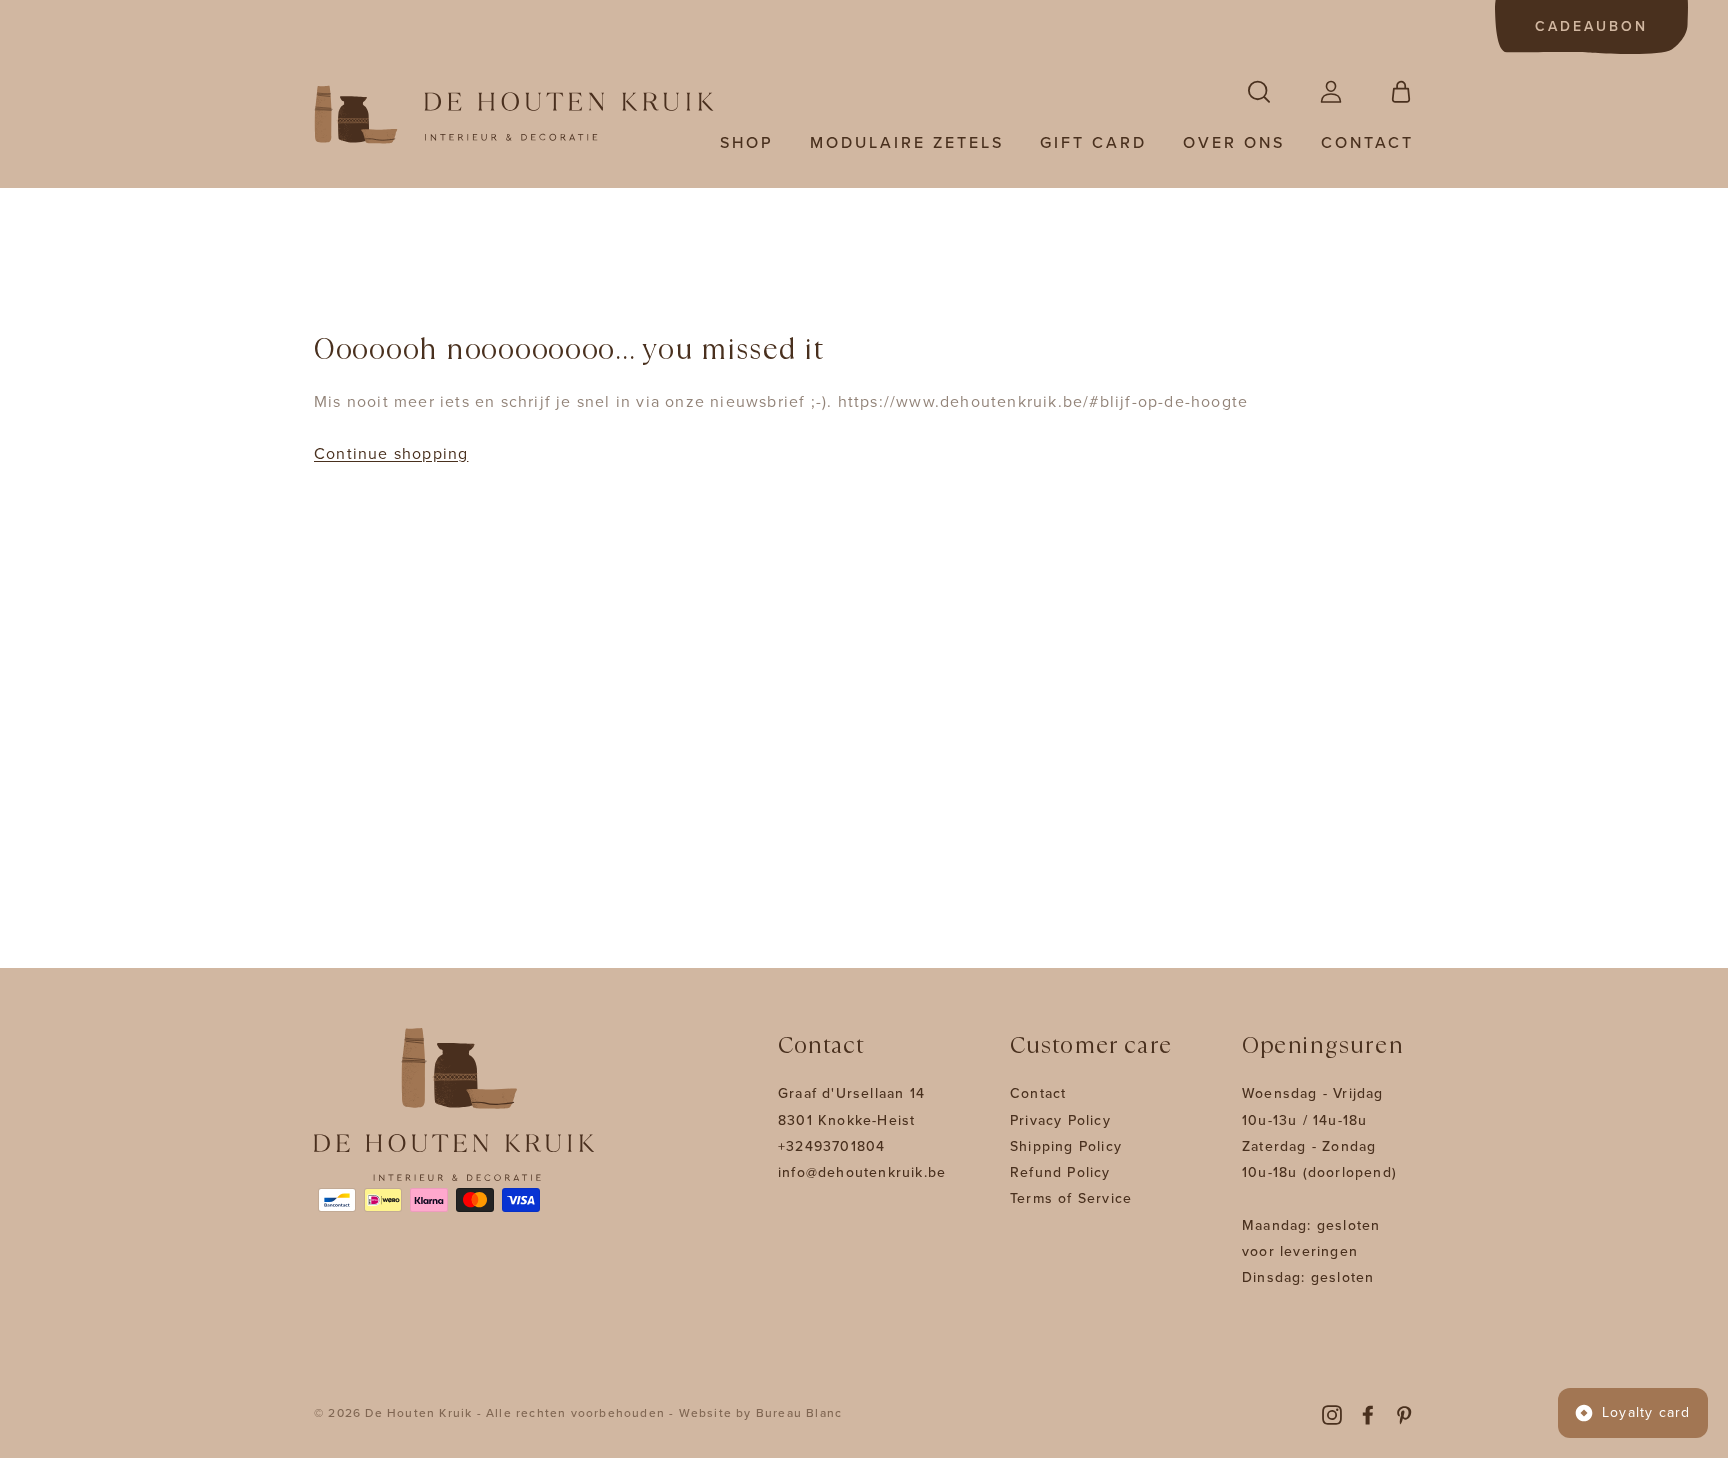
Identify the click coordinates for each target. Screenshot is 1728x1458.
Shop (747, 143)
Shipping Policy (1066, 1146)
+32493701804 (831, 1146)
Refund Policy (1060, 1172)
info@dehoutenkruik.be (862, 1172)
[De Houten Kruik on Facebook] (1368, 1413)
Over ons (1234, 143)
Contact (1367, 143)
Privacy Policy (1060, 1120)
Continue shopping (391, 454)
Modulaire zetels (907, 143)
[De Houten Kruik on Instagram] (1332, 1413)
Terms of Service (1071, 1198)
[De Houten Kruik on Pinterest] (1404, 1413)
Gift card (1093, 143)
